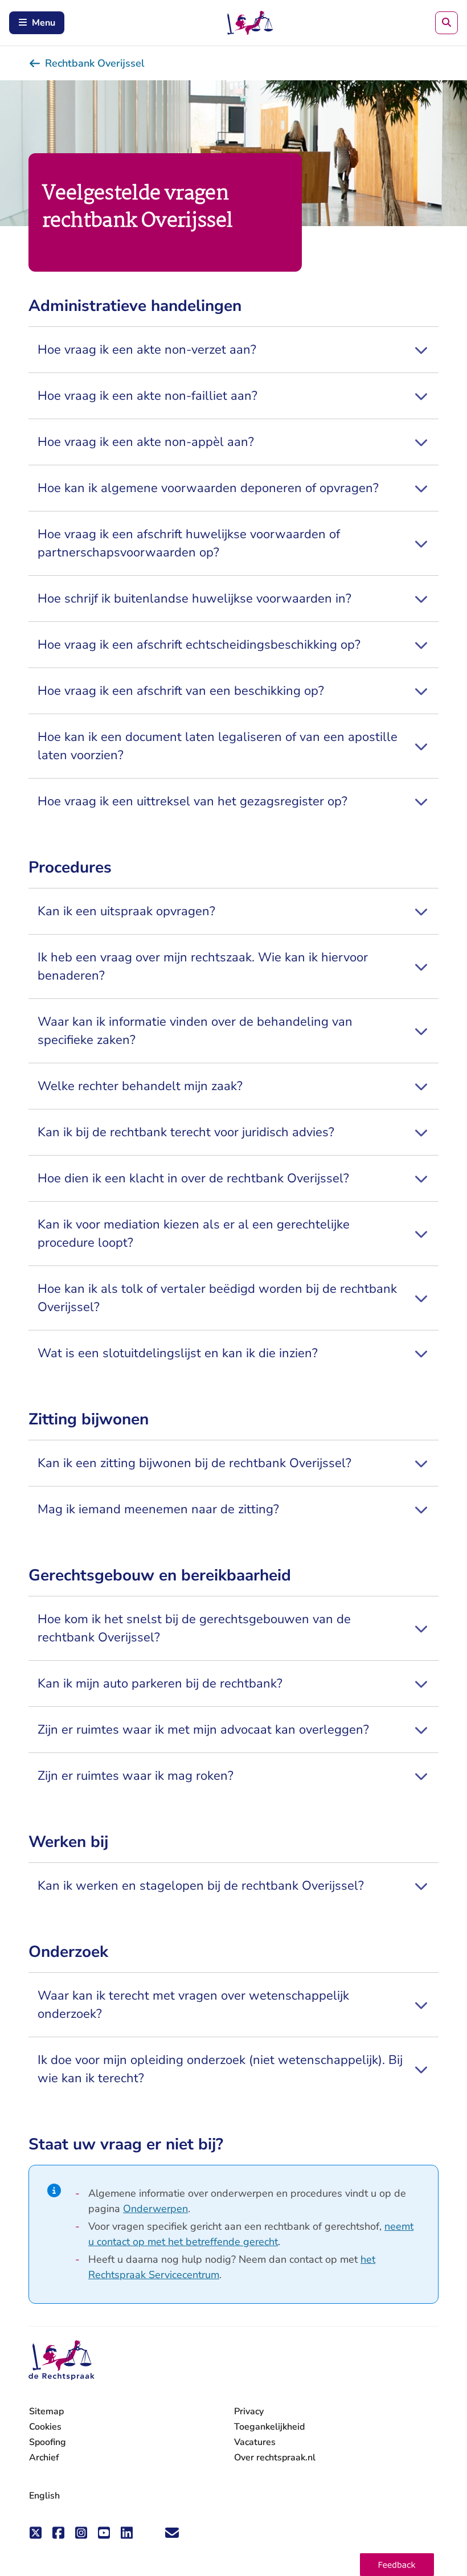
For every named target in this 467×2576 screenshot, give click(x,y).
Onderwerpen (155, 2209)
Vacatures (255, 2442)
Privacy (249, 2411)
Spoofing (48, 2442)
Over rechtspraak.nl (275, 2458)
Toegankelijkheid (269, 2427)
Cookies (45, 2427)
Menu (44, 23)
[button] (397, 2565)
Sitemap (46, 2411)
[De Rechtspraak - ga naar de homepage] (62, 2360)
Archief (44, 2458)
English (44, 2496)
